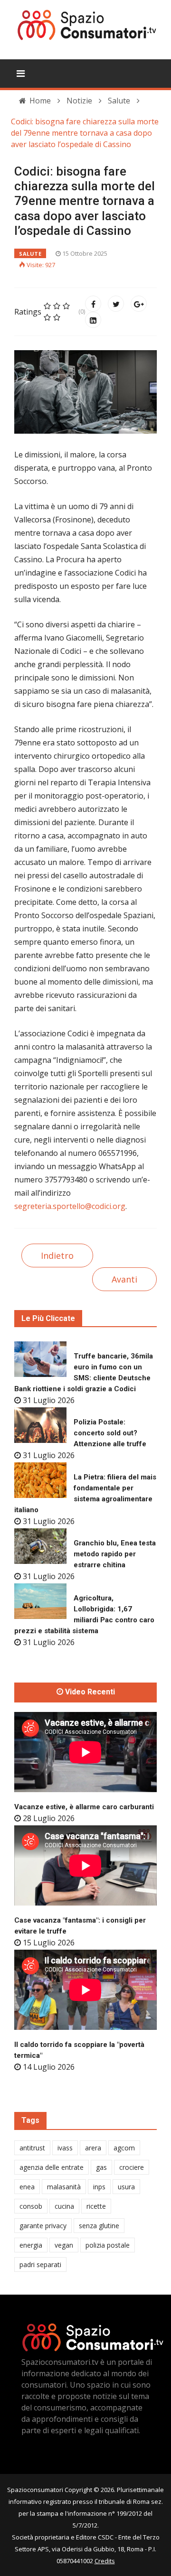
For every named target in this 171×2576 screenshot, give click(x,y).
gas (101, 2167)
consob (31, 2206)
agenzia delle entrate (52, 2167)
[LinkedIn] (93, 320)
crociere (132, 2167)
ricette (96, 2206)
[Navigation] (21, 74)
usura (126, 2187)
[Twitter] (116, 304)
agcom (124, 2148)
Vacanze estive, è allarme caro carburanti (84, 1807)
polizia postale (108, 2245)
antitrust (32, 2148)
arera (93, 2148)
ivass (65, 2148)
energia (31, 2245)
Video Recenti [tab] (89, 1692)
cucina (64, 2206)
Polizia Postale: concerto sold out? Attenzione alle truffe (110, 1433)
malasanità (64, 2187)
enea (27, 2187)
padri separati (40, 2264)
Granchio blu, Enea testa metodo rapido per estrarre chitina (115, 1554)
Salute (30, 254)
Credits (105, 2561)
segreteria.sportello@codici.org (70, 1206)
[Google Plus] (139, 304)
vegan (64, 2245)
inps (99, 2187)
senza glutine (99, 2226)
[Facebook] (93, 304)
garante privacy (43, 2226)
